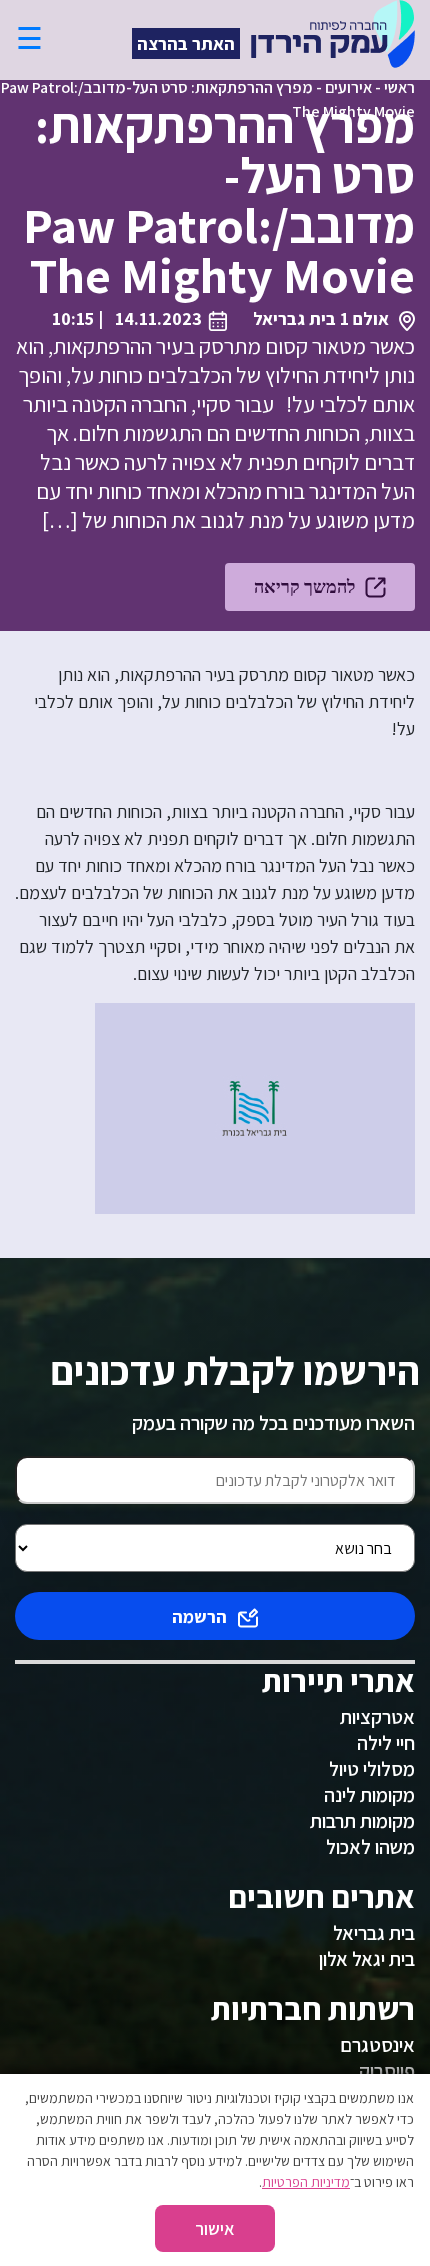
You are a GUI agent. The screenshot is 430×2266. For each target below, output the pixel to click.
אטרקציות (377, 1717)
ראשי (399, 87)
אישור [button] (215, 2228)
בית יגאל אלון (367, 1959)
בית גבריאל (374, 1933)
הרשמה (199, 1616)
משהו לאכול (370, 1847)
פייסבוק (387, 2071)
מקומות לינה (369, 1795)
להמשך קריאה (304, 586)
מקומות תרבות (362, 1821)
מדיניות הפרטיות (306, 2182)
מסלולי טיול (372, 1769)
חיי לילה (386, 1743)
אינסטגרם (377, 2045)
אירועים (348, 87)
